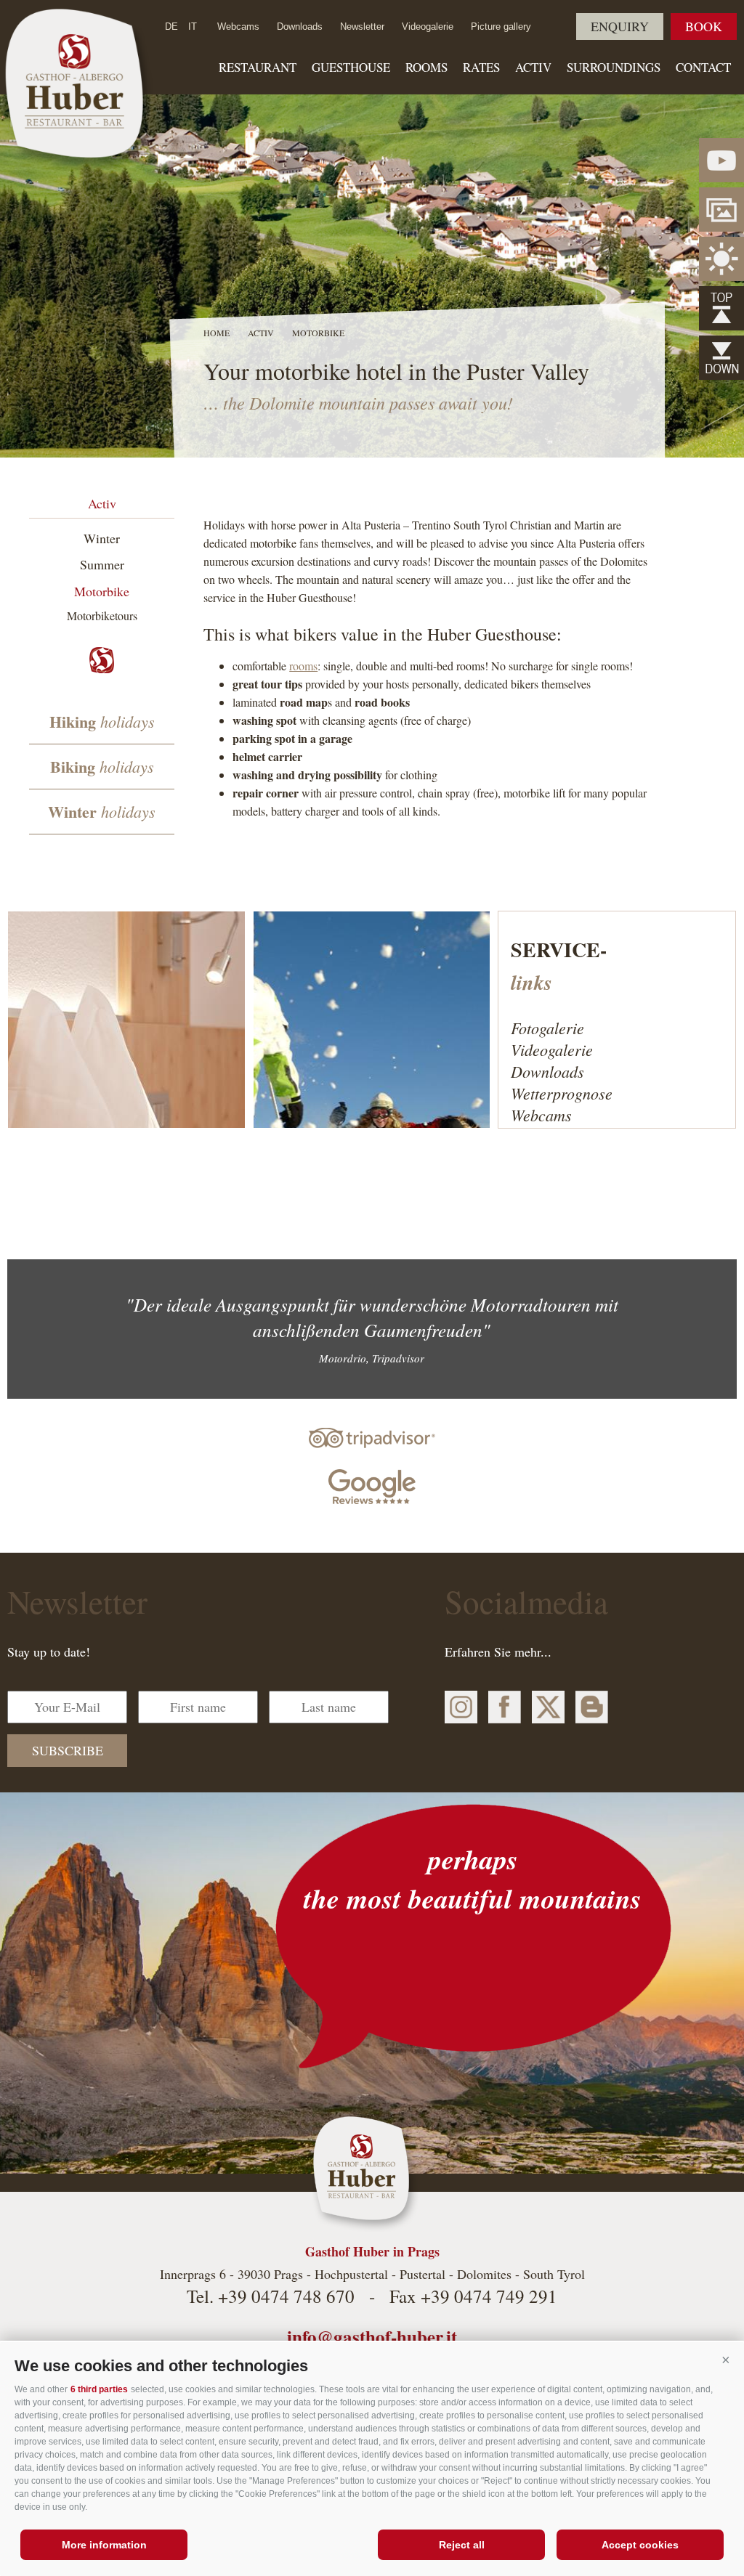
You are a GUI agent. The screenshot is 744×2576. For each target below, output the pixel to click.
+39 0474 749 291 (489, 2296)
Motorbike (102, 591)
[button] (726, 2360)
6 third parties (99, 2389)
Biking (102, 767)
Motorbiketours (102, 615)
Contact (703, 67)
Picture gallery (501, 27)
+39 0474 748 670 (286, 2296)
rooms (303, 666)
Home (217, 333)
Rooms (426, 67)
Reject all (462, 2545)
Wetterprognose (562, 1093)
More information (104, 2545)
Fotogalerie (547, 1028)
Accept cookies (640, 2545)
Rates (481, 67)
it (193, 27)
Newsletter (362, 27)
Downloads (300, 27)
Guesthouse (351, 67)
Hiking (102, 722)
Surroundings (614, 67)
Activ (533, 67)
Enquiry (620, 26)
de (171, 27)
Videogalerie (428, 27)
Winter (102, 538)
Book (704, 26)
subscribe (68, 1750)
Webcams (238, 27)
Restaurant (258, 67)
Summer (102, 564)
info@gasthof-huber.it (372, 2337)
